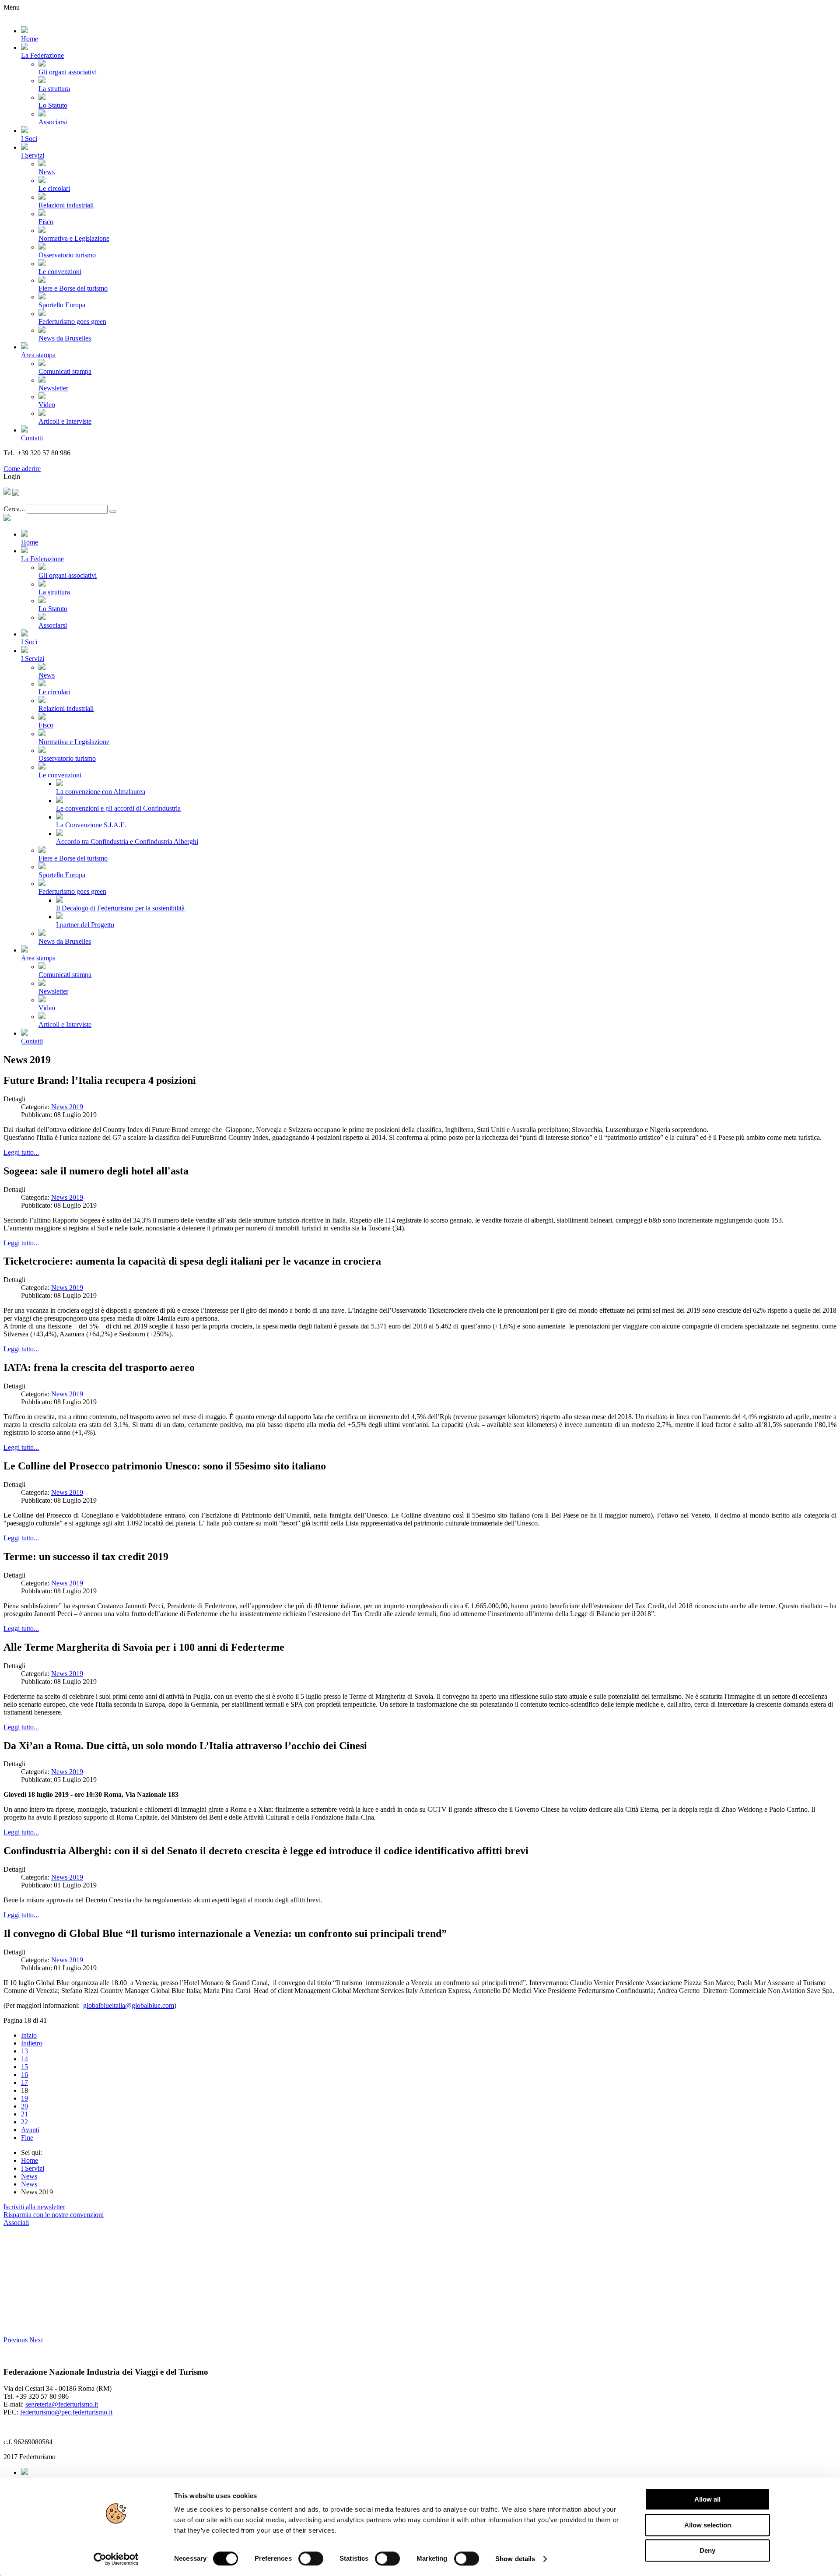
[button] (16, 2340)
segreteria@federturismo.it (62, 2404)
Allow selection (708, 2525)
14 (24, 2059)
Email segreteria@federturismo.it (50, 461)
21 (24, 2114)
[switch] (311, 2558)
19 (24, 2098)
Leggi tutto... (21, 1152)
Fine (27, 2138)
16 (24, 2075)
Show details (515, 2559)
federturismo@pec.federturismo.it (66, 2412)
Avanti (30, 2130)
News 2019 (67, 1107)
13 (24, 2051)
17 (24, 2082)
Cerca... (14, 509)
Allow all (707, 2499)
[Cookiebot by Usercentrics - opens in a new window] (116, 2559)
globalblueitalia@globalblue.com (129, 2005)
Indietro (32, 2043)
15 (24, 2067)
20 (24, 2106)
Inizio (29, 2035)
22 (24, 2122)
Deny (707, 2550)
